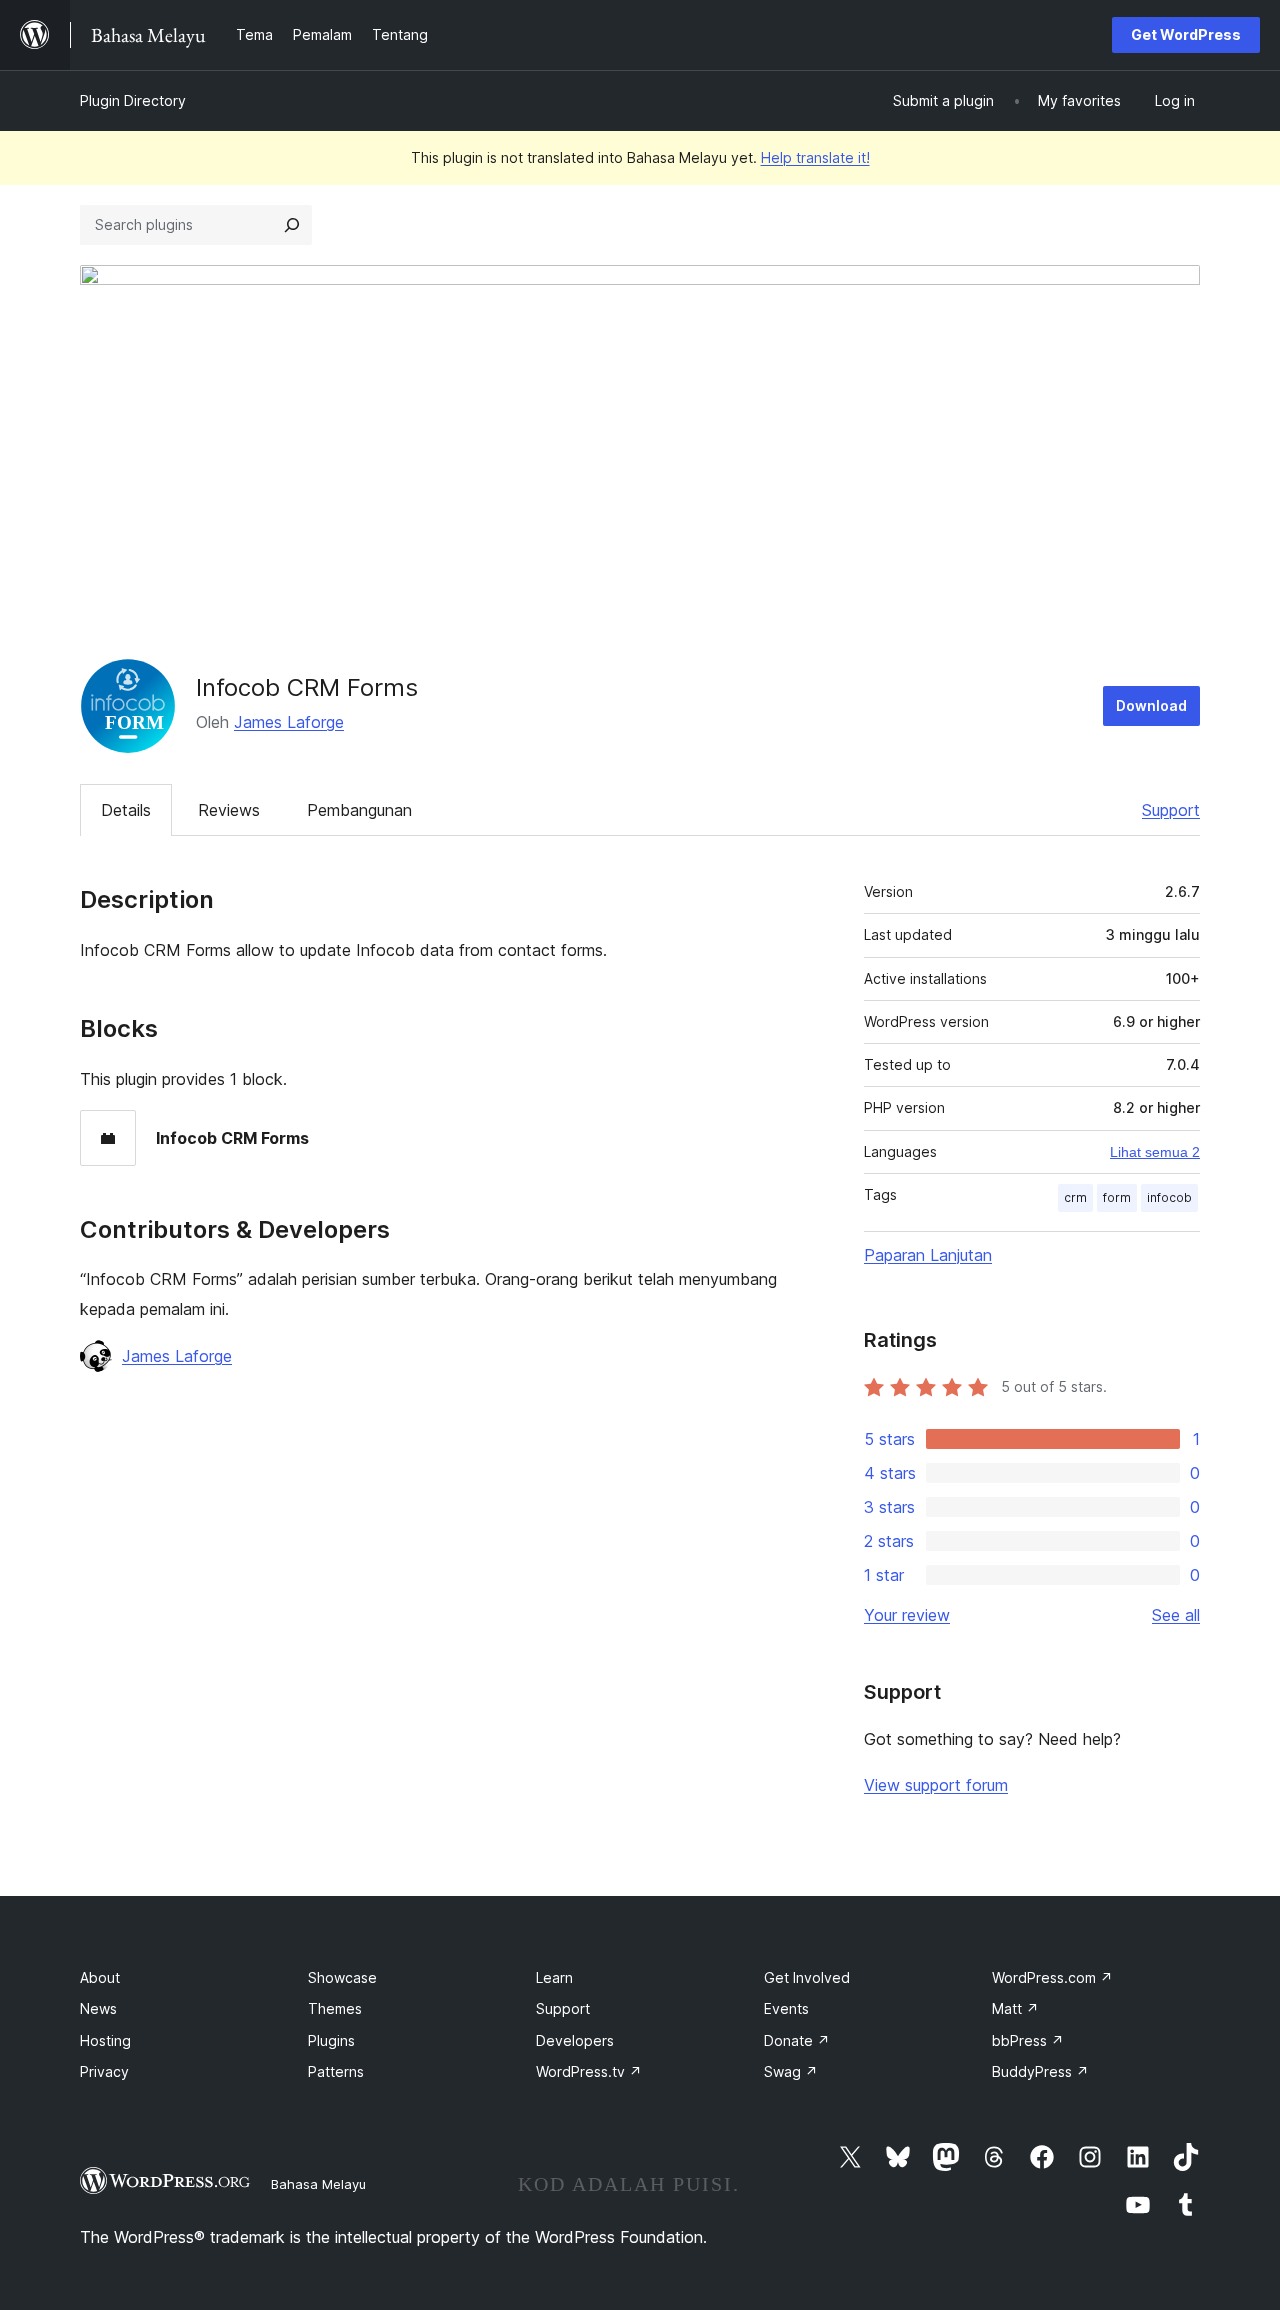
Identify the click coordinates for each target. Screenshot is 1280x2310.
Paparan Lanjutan (928, 1255)
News (98, 2008)
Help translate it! (815, 157)
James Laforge (289, 722)
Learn (554, 1977)
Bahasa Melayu (318, 2184)
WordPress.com (1052, 1977)
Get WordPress (1186, 34)
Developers (575, 2040)
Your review (907, 1615)
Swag (791, 2071)
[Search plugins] (292, 225)
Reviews (229, 810)
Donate (797, 2040)
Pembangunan (359, 810)
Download (1151, 705)
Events (786, 2008)
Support (1171, 810)
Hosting (105, 2040)
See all (1176, 1615)
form (1117, 1197)
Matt (1015, 2008)
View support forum (936, 1785)
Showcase (342, 1977)
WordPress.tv (589, 2071)
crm (1075, 1197)
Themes (335, 2008)
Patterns (336, 2071)
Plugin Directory (133, 100)
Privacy (104, 2071)
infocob (1169, 1197)
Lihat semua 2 (1155, 1152)
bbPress (1028, 2040)
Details (126, 810)
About (100, 1977)
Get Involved (807, 1977)
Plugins (331, 2040)
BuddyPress (1040, 2071)
